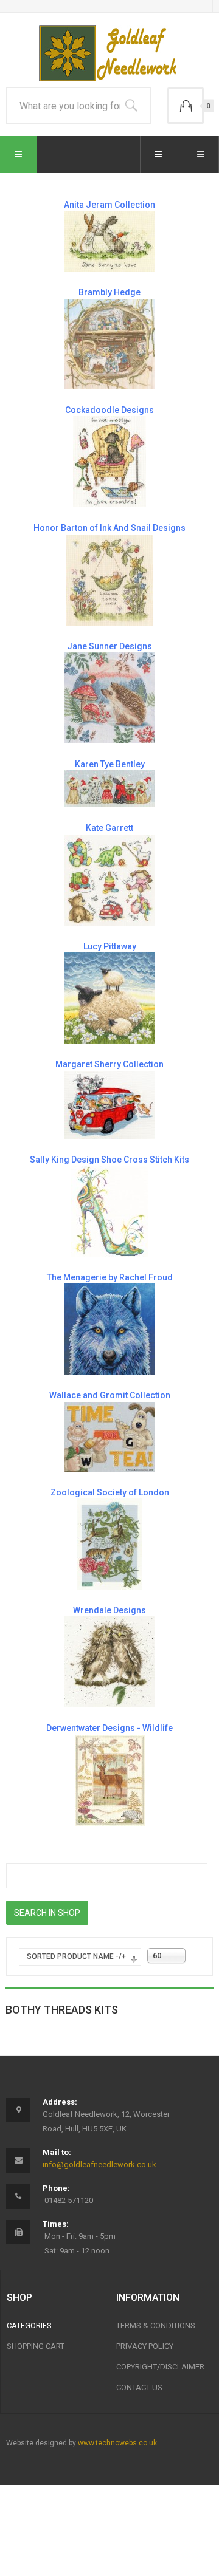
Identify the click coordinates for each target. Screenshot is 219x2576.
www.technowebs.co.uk (117, 2443)
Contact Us (139, 2387)
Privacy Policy (145, 2346)
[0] (186, 106)
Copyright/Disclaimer (160, 2367)
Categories (29, 2325)
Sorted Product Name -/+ (76, 1956)
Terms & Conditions (156, 2325)
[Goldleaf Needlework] (110, 53)
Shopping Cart (36, 2346)
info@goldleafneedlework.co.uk (99, 2164)
